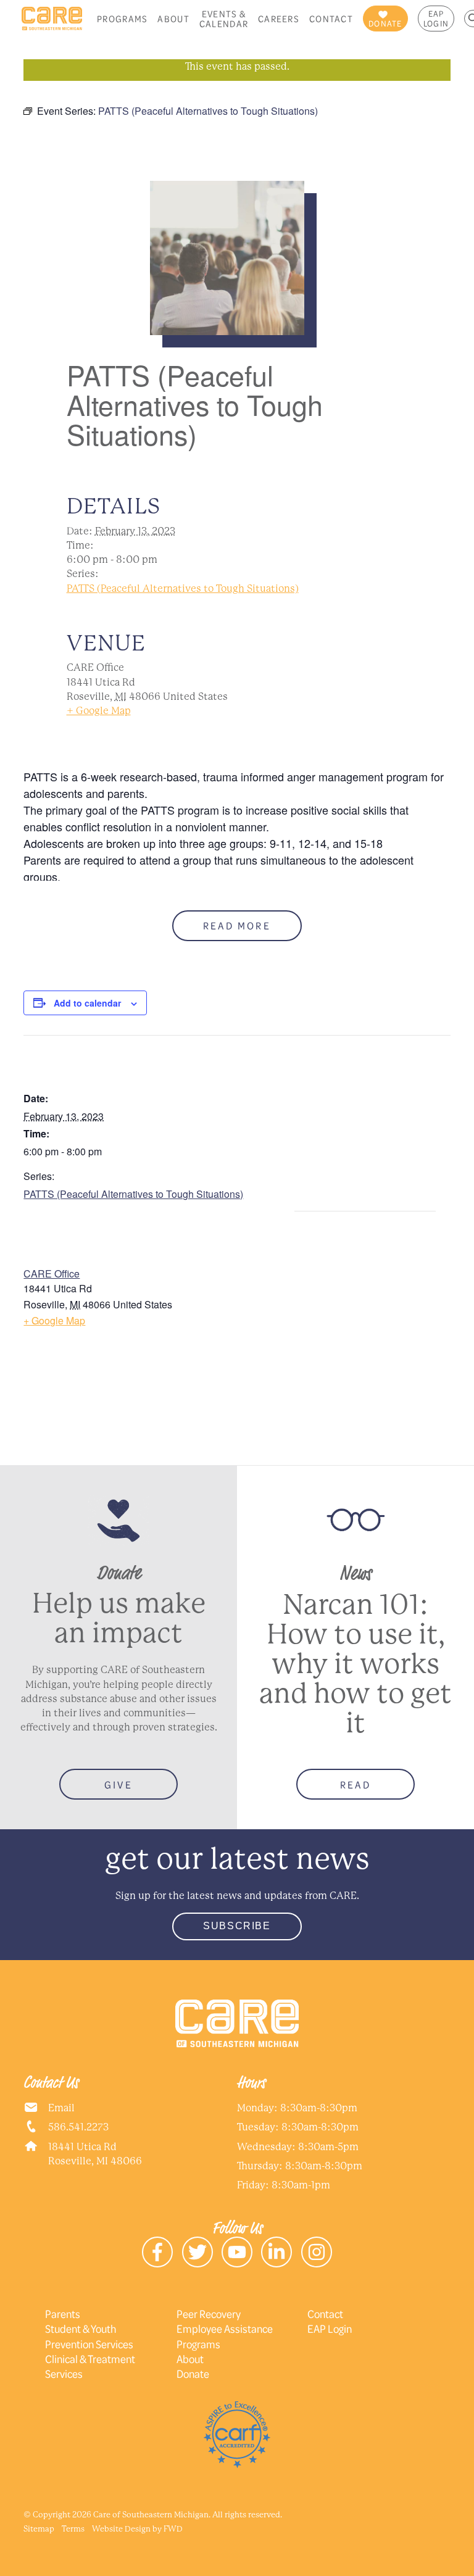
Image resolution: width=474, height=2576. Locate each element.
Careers (279, 19)
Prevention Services (89, 2344)
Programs (122, 19)
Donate (193, 2374)
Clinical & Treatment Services (90, 2366)
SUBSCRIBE (237, 1926)
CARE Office (52, 1273)
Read (355, 1785)
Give (118, 1785)
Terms (73, 2529)
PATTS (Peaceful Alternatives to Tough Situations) (183, 588)
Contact (331, 19)
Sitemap (39, 2529)
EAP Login (436, 19)
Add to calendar (87, 1003)
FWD (173, 2529)
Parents (63, 2314)
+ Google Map (99, 711)
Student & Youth (81, 2329)
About (173, 19)
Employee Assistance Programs (225, 2336)
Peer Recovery (209, 2314)
